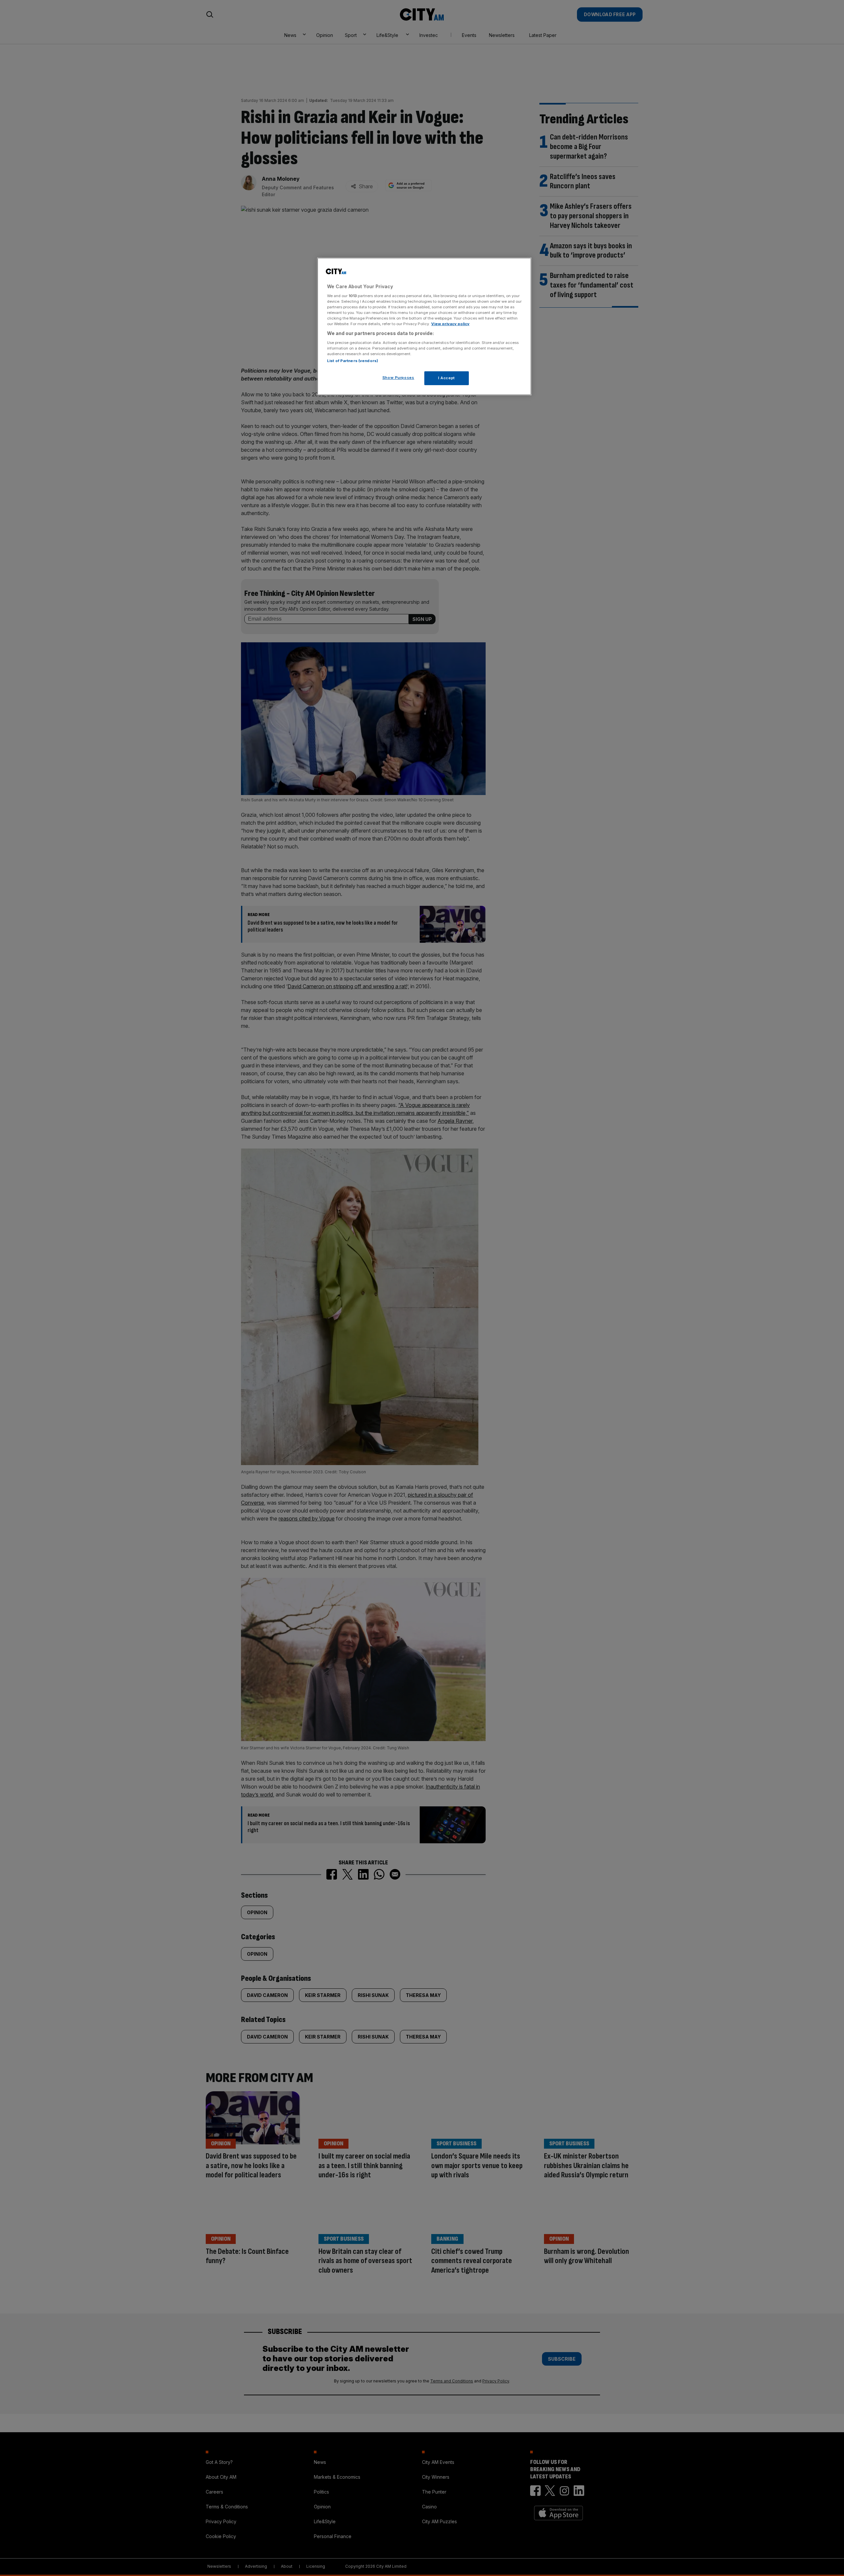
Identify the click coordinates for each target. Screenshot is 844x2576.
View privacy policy (450, 324)
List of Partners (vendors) (353, 361)
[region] (424, 326)
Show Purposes (398, 378)
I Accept (447, 378)
